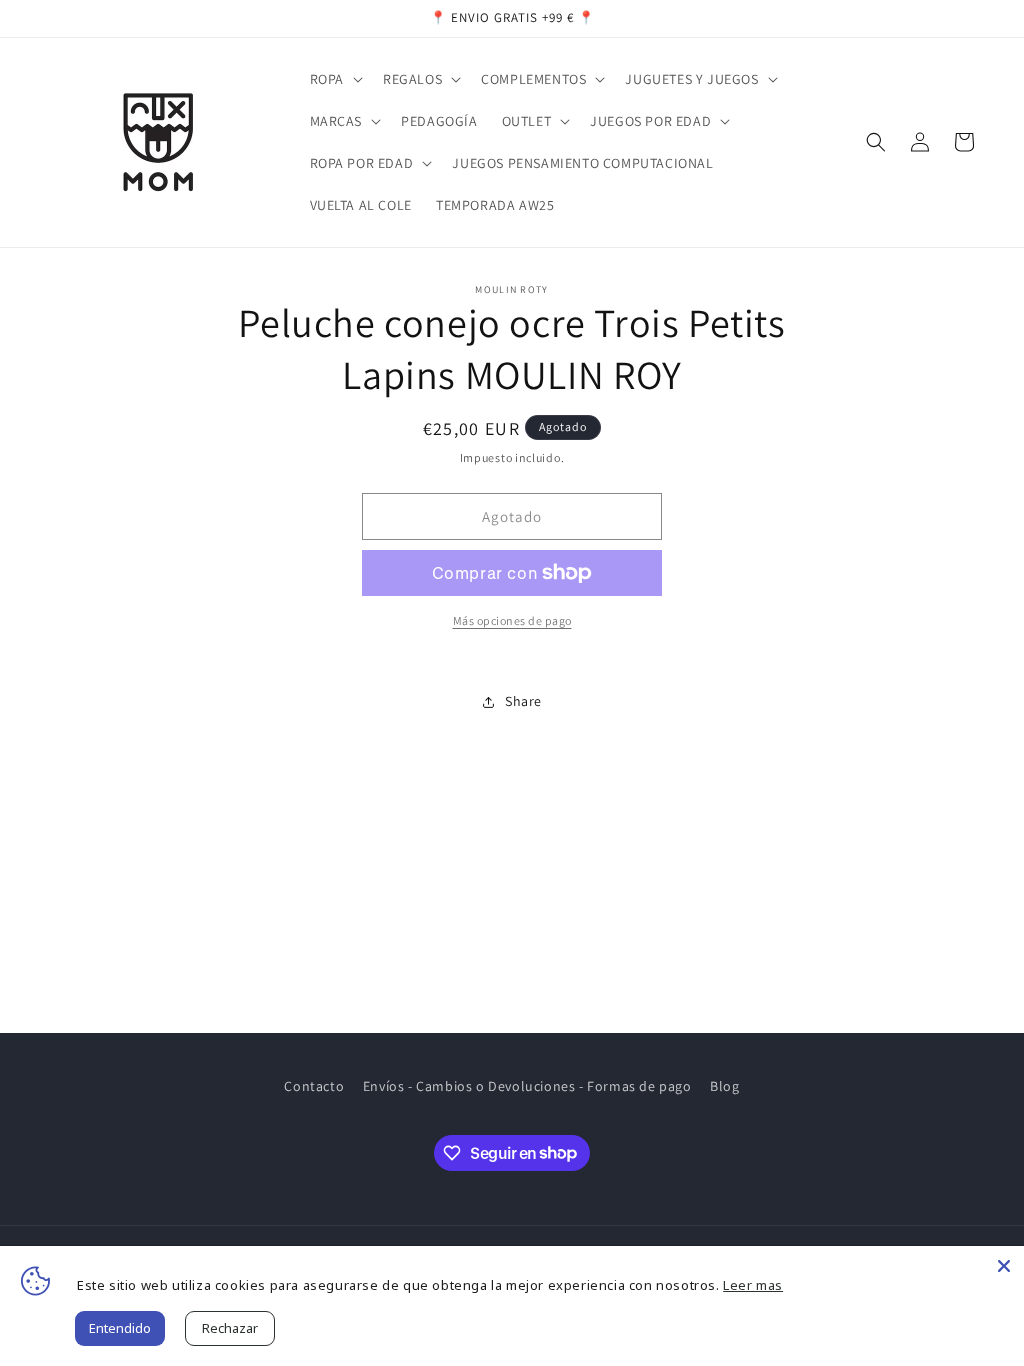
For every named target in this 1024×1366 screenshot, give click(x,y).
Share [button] (523, 701)
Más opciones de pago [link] (512, 620)
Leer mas (753, 1285)
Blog (724, 1086)
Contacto (314, 1086)
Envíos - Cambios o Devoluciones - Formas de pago (527, 1086)
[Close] (1004, 1266)
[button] (334, 79)
